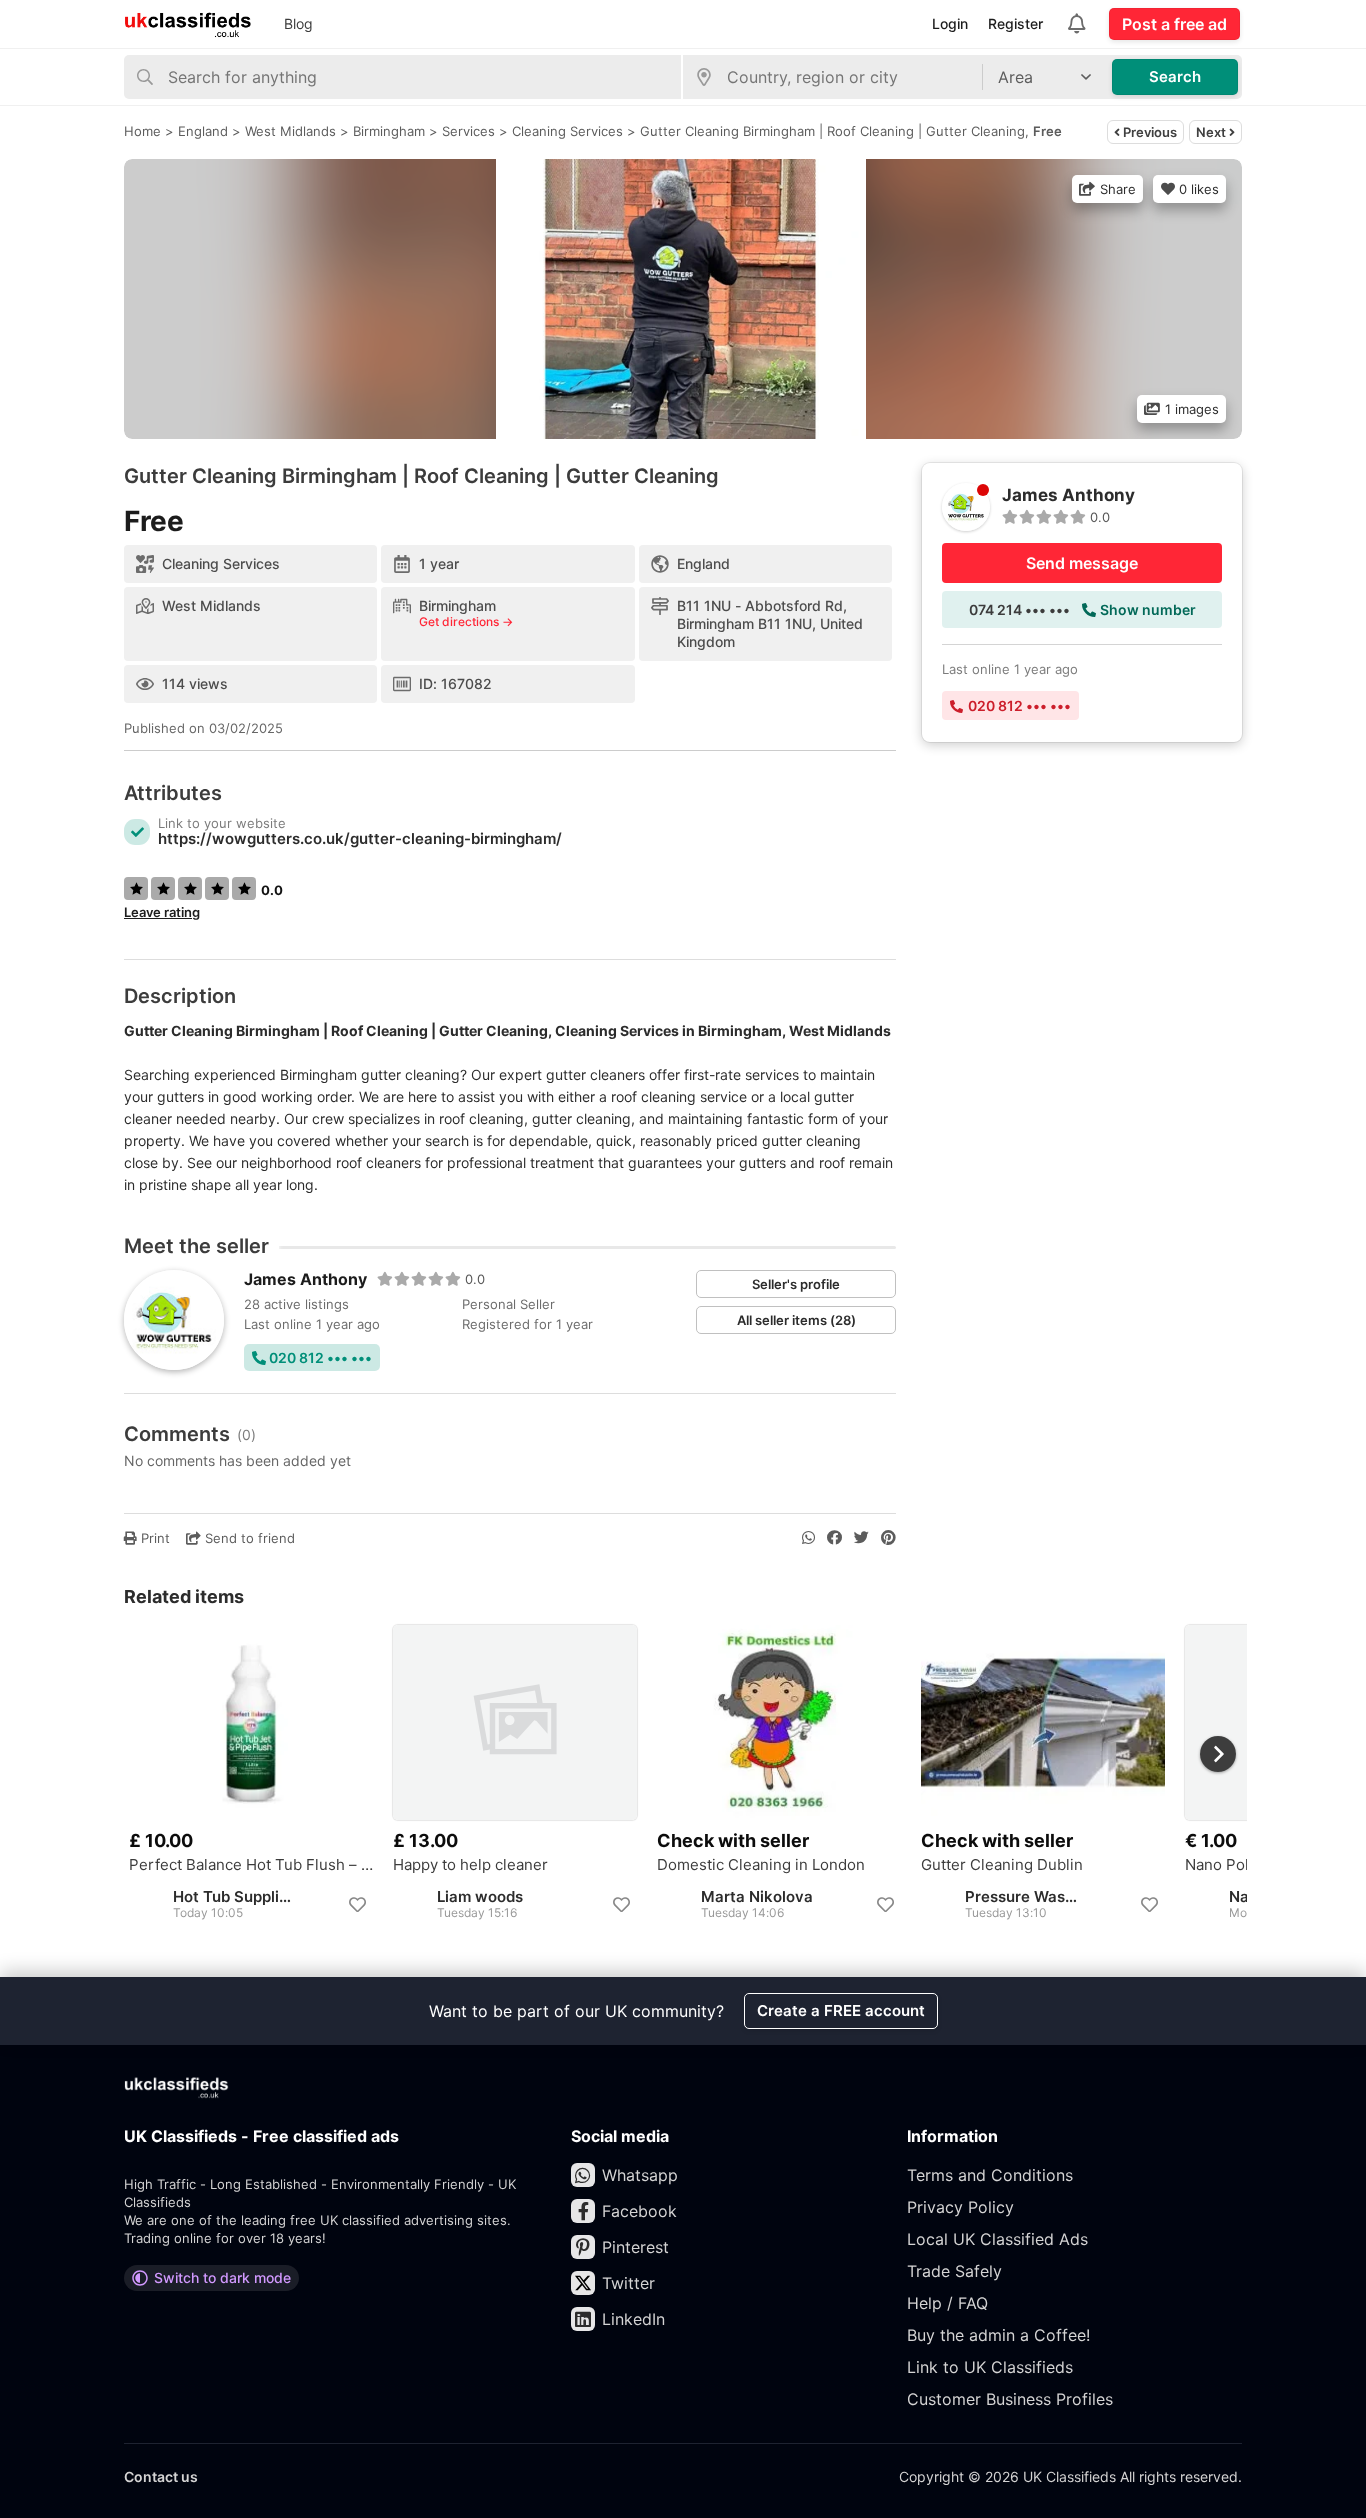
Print (153, 1538)
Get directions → (466, 622)
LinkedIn (633, 2319)
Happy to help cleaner (470, 1865)
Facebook (639, 2211)
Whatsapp (640, 2175)
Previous (1148, 132)
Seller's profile (796, 1284)
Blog (298, 23)
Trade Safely (954, 2271)
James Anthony (305, 1279)
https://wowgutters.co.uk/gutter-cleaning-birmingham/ (360, 838)
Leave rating (162, 912)
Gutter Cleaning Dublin (1002, 1865)
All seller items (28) (796, 1320)
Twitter (628, 2283)
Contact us (161, 2476)
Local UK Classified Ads (997, 2239)
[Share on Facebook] (834, 1538)
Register (1015, 23)
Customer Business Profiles (1010, 2399)
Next (1212, 132)
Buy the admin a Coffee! (998, 2335)
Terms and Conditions (990, 2175)
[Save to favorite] (357, 1905)
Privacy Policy (960, 2207)
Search (1175, 76)
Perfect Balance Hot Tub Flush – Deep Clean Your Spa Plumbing (251, 1865)
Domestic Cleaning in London (761, 1865)
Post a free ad (1174, 24)
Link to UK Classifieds (990, 2367)
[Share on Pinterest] (888, 1538)
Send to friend (248, 1538)
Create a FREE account (841, 2010)
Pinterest (635, 2247)
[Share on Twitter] (861, 1538)
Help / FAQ (947, 2303)
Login (950, 23)
